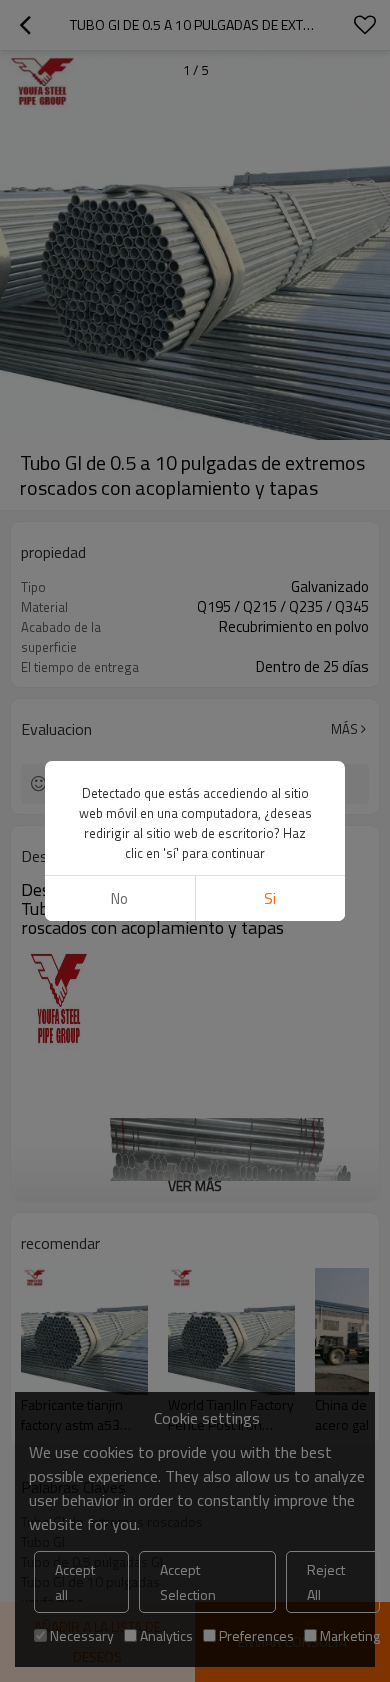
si (270, 898)
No (119, 898)
